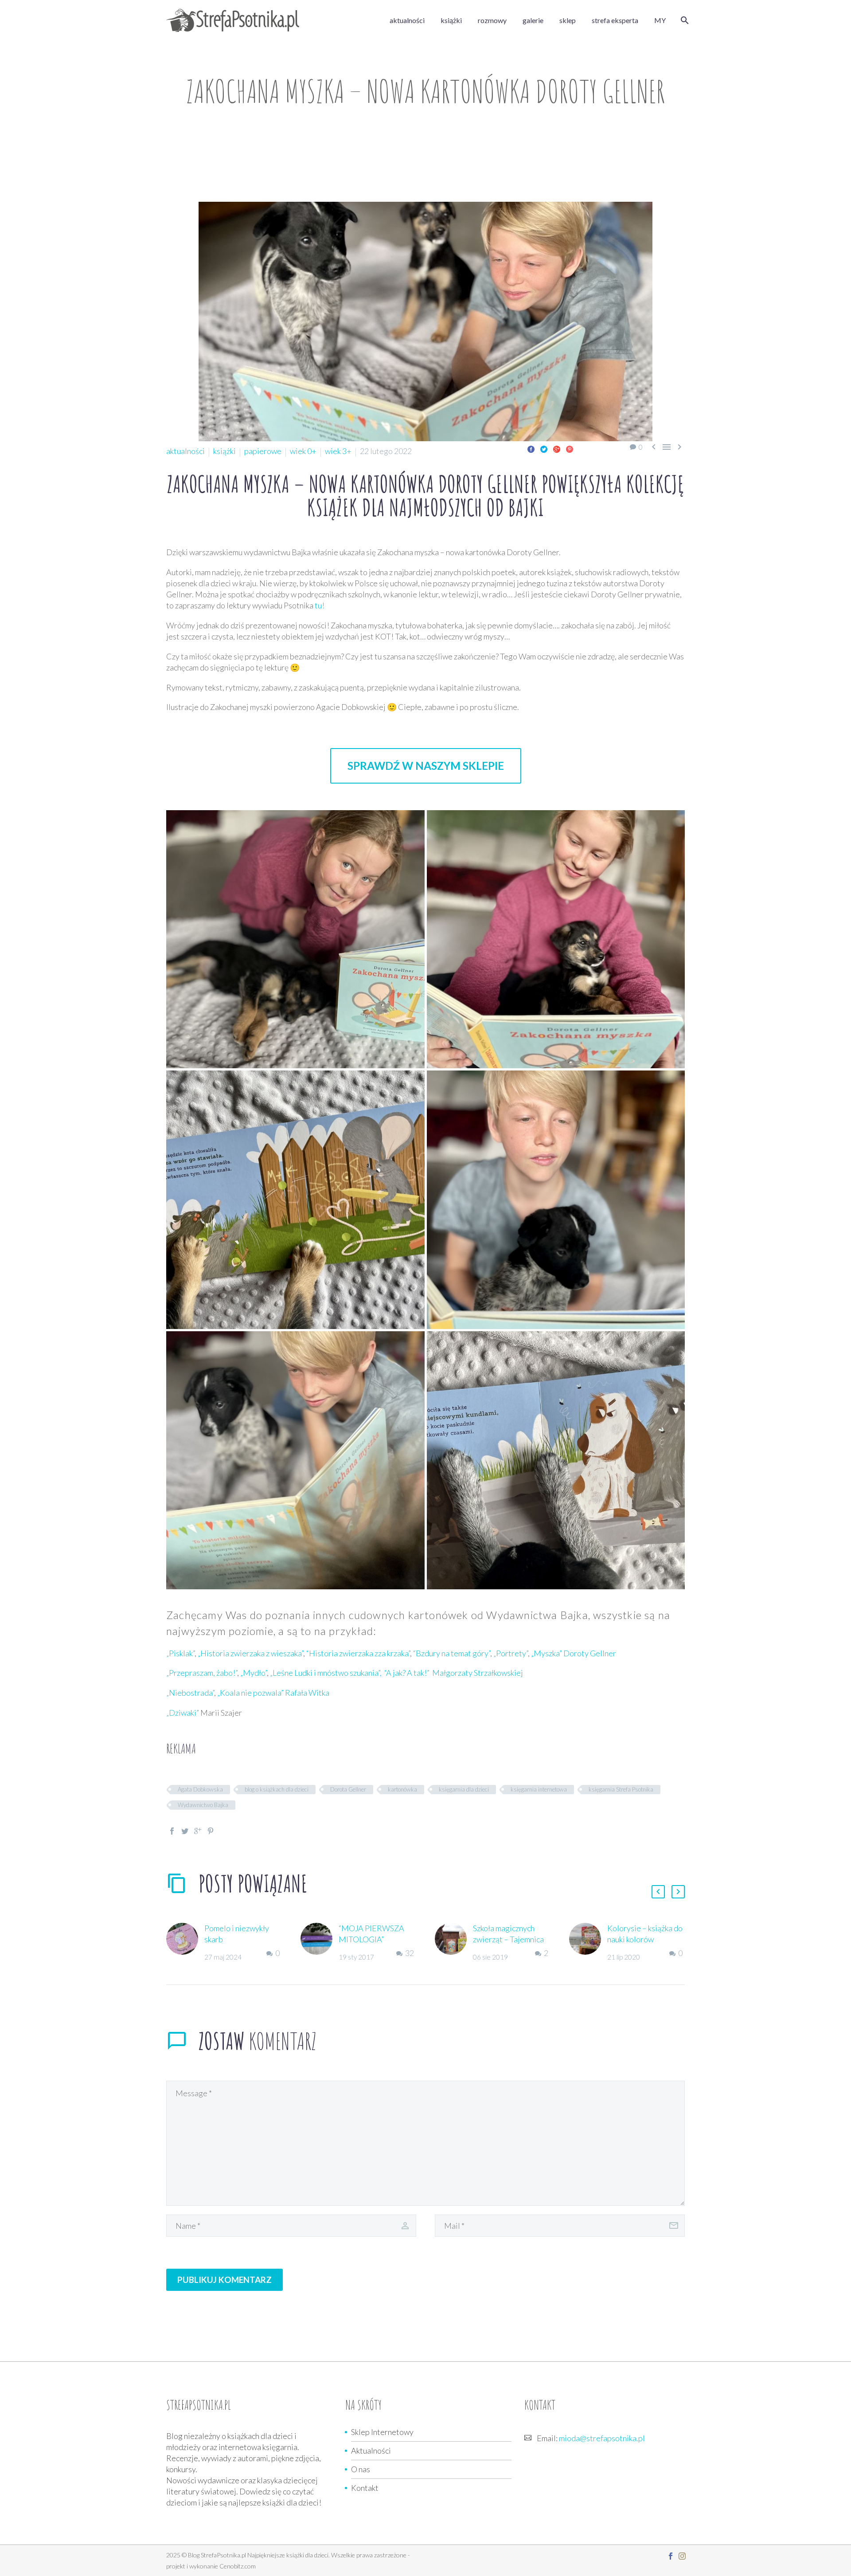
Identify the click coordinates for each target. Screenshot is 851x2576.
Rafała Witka (307, 1693)
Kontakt (365, 2488)
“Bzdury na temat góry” (452, 1653)
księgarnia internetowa (539, 1789)
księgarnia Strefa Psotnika (621, 1789)
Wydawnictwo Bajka (203, 1805)
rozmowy (492, 20)
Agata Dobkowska (200, 1789)
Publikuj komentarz (224, 2280)
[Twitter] (544, 449)
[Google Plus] (557, 449)
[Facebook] (531, 449)
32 (410, 1953)
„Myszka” (547, 1653)
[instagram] (682, 2556)
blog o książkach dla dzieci (277, 1789)
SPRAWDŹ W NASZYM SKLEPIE (426, 766)
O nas (361, 2469)
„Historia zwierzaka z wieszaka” (250, 1653)
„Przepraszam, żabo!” (202, 1673)
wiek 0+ (303, 451)
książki (451, 20)
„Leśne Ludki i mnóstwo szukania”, (326, 1673)
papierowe (263, 451)
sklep (568, 20)
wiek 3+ (338, 451)
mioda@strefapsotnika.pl (602, 2438)
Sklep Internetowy (382, 2432)
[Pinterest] (570, 449)
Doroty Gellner (590, 1653)
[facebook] (671, 2556)
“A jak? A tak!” (407, 1673)
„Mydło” (254, 1673)
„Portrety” (511, 1653)
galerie (533, 20)
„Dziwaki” (183, 1713)
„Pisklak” (180, 1653)
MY (660, 20)
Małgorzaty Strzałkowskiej (478, 1673)
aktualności (407, 20)
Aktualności (371, 2451)
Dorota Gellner (348, 1789)
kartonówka (402, 1789)
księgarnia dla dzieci (464, 1789)
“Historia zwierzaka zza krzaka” (358, 1653)
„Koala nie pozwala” (250, 1693)
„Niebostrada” (190, 1693)
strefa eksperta (615, 20)
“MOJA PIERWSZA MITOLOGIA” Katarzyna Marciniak (374, 1939)
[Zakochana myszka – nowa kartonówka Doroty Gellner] (295, 939)
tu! (320, 605)
